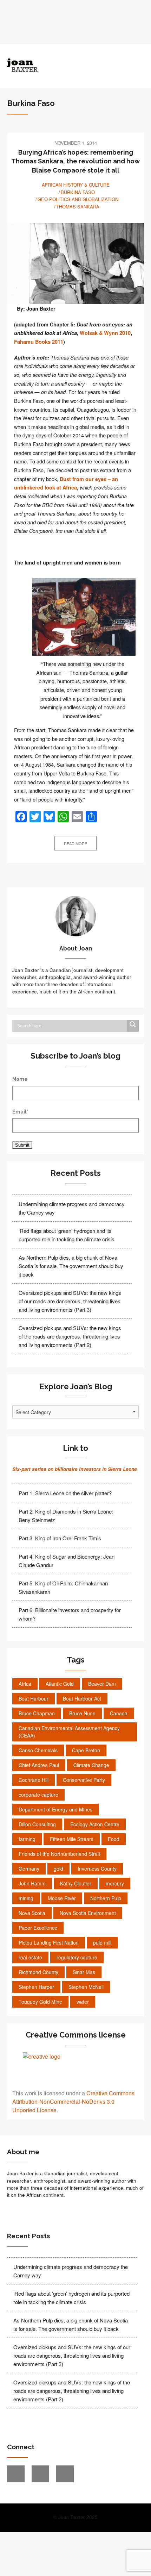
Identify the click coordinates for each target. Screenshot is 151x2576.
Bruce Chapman (37, 1713)
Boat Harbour (34, 1698)
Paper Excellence (38, 1928)
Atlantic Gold (60, 1684)
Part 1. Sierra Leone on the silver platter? (65, 1493)
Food (114, 1839)
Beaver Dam (102, 1684)
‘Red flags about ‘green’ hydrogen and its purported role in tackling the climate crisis (67, 1235)
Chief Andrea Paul (39, 1765)
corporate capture (38, 1795)
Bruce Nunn (82, 1713)
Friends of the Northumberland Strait (59, 1854)
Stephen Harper (36, 1987)
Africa (25, 1684)
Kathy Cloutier (76, 1883)
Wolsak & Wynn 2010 (105, 333)
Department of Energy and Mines (55, 1809)
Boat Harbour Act (82, 1698)
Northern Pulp (106, 1898)
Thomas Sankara (78, 207)
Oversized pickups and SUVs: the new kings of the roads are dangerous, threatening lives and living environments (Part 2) (70, 1336)
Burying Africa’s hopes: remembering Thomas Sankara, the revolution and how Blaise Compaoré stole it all (75, 161)
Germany (29, 1869)
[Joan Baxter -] (58, 65)
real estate (30, 1957)
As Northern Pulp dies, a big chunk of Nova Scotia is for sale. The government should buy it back (71, 1266)
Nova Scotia (32, 1913)
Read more (75, 843)
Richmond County (38, 1972)
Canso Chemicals (38, 1750)
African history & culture (76, 185)
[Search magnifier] (133, 1026)
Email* (20, 1112)
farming (27, 1839)
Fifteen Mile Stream (72, 1839)
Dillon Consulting (37, 1824)
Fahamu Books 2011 (39, 342)
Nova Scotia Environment (88, 1913)
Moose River (62, 1898)
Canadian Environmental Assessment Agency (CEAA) (69, 1732)
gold (58, 1869)
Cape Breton (86, 1750)
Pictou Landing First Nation (49, 1942)
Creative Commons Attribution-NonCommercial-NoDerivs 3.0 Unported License (73, 2101)
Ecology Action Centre (95, 1824)
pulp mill (102, 1942)
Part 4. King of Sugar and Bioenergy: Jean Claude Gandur (67, 1561)
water (83, 2002)
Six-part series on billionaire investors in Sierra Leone (75, 1469)
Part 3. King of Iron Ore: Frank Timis (60, 1538)
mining (26, 1898)
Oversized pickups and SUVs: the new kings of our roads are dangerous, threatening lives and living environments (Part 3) (70, 1301)
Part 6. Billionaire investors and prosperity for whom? (70, 1614)
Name (20, 1079)
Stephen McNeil (86, 1987)
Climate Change (91, 1765)
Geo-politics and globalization (78, 199)
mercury (115, 1883)
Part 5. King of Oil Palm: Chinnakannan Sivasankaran (63, 1587)
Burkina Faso (78, 192)
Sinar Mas (84, 1972)
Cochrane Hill (34, 1780)
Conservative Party (84, 1780)
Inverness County (97, 1869)
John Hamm (32, 1883)
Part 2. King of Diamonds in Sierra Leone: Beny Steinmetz (66, 1515)
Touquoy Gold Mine (40, 2002)
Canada (119, 1713)
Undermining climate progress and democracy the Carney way (72, 1208)
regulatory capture (77, 1957)
